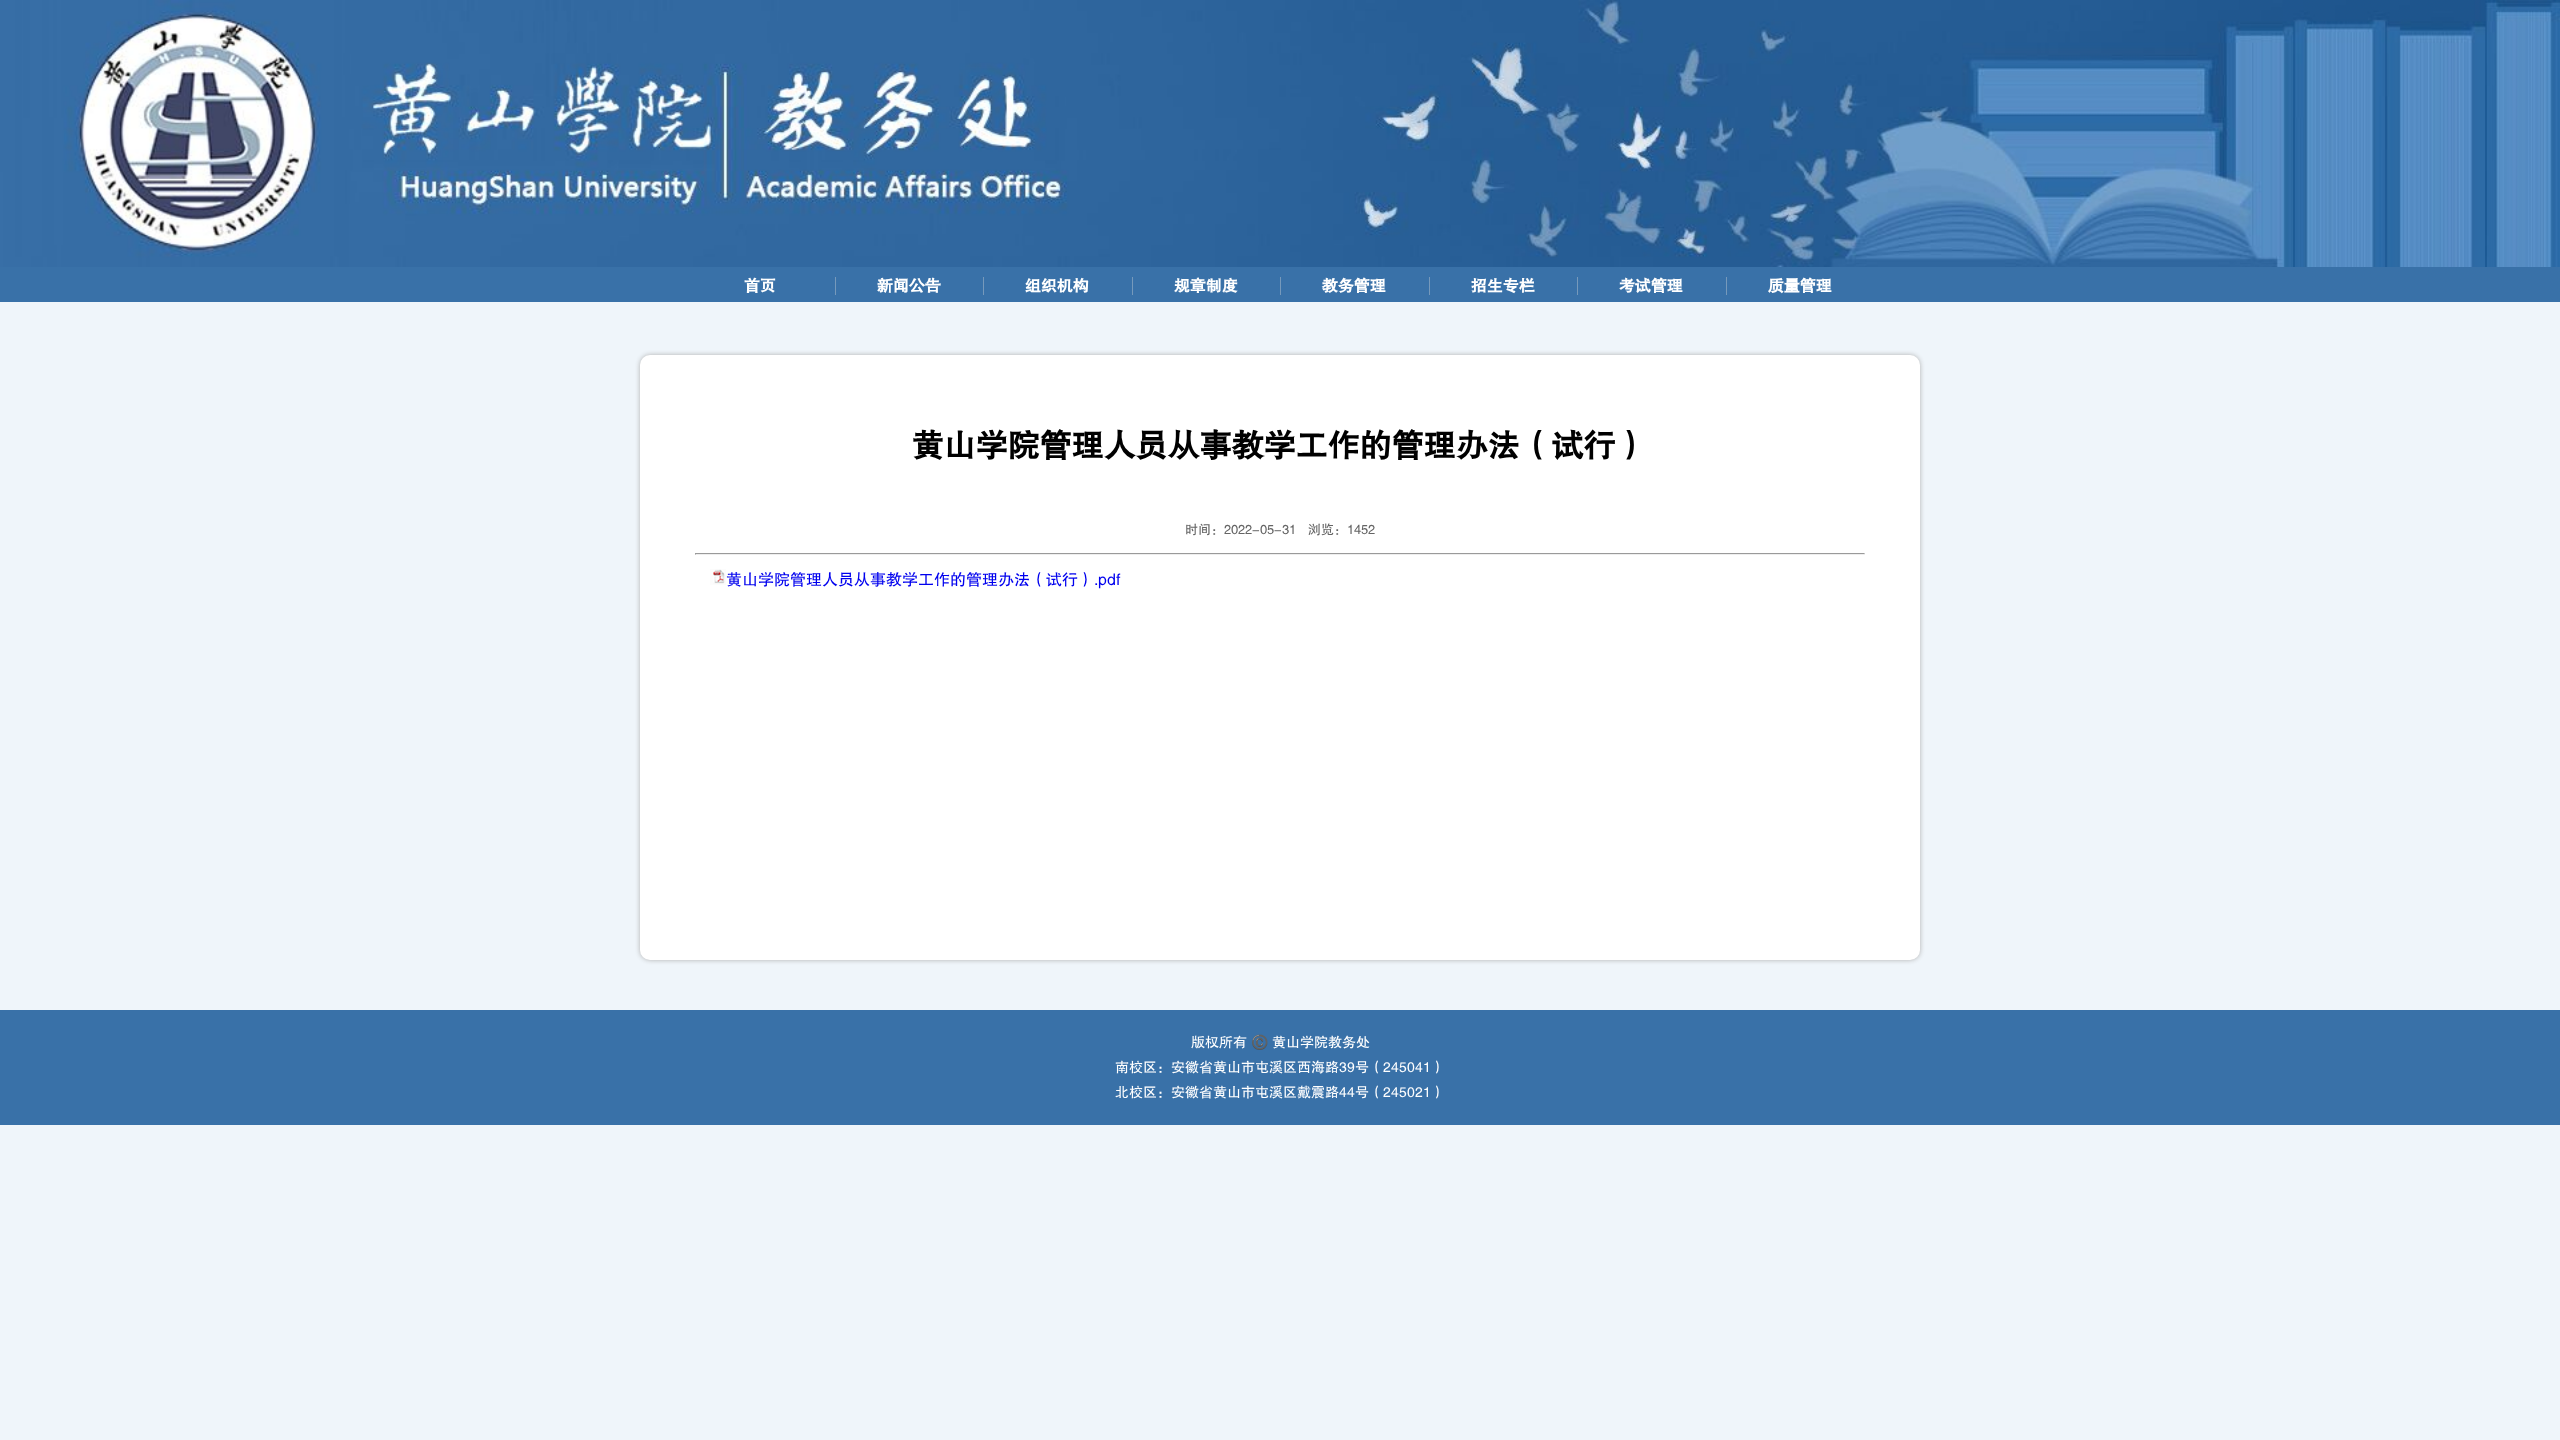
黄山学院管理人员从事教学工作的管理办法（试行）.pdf (923, 580)
